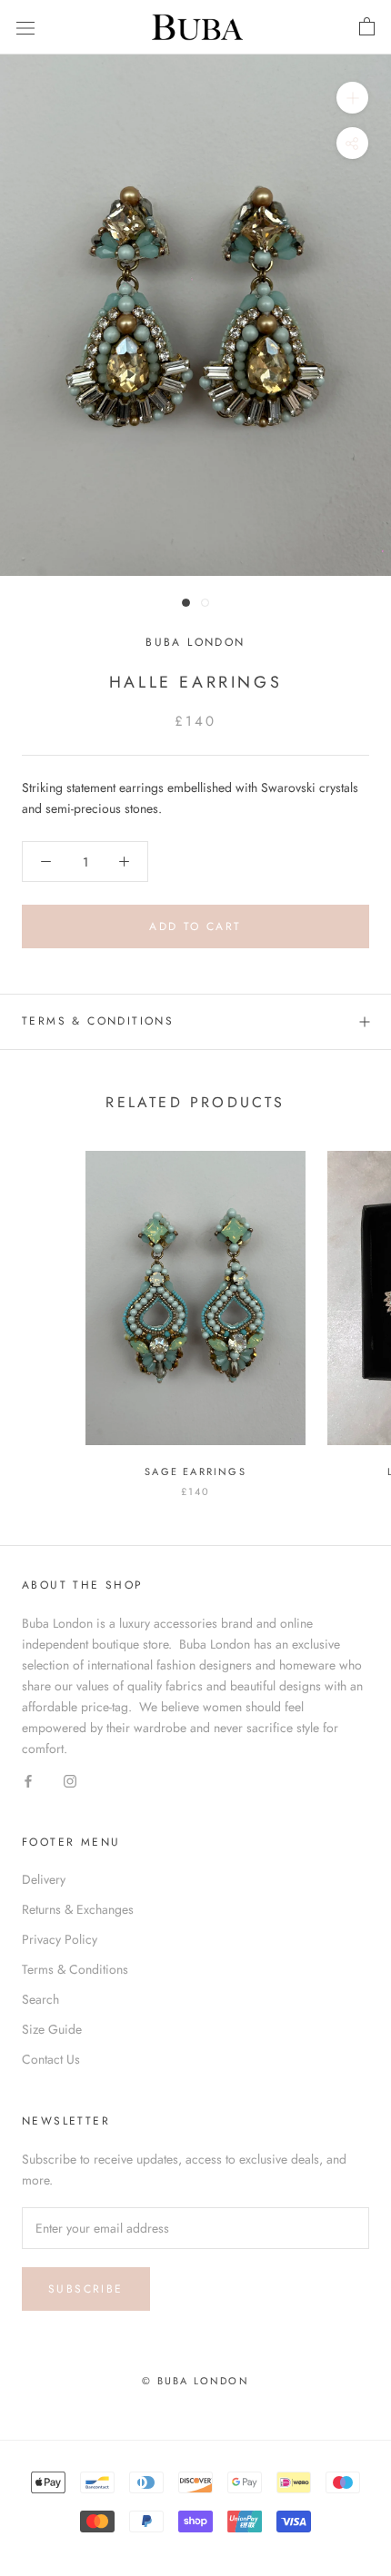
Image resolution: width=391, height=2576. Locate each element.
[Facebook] (28, 1780)
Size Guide (52, 2029)
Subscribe (86, 2289)
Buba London (195, 642)
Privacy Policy (60, 1939)
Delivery (44, 1879)
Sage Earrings (195, 1471)
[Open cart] (367, 27)
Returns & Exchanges (78, 1909)
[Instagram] (70, 1780)
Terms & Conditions (98, 1021)
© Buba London (195, 2381)
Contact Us (51, 2059)
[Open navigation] (25, 27)
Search (40, 1999)
